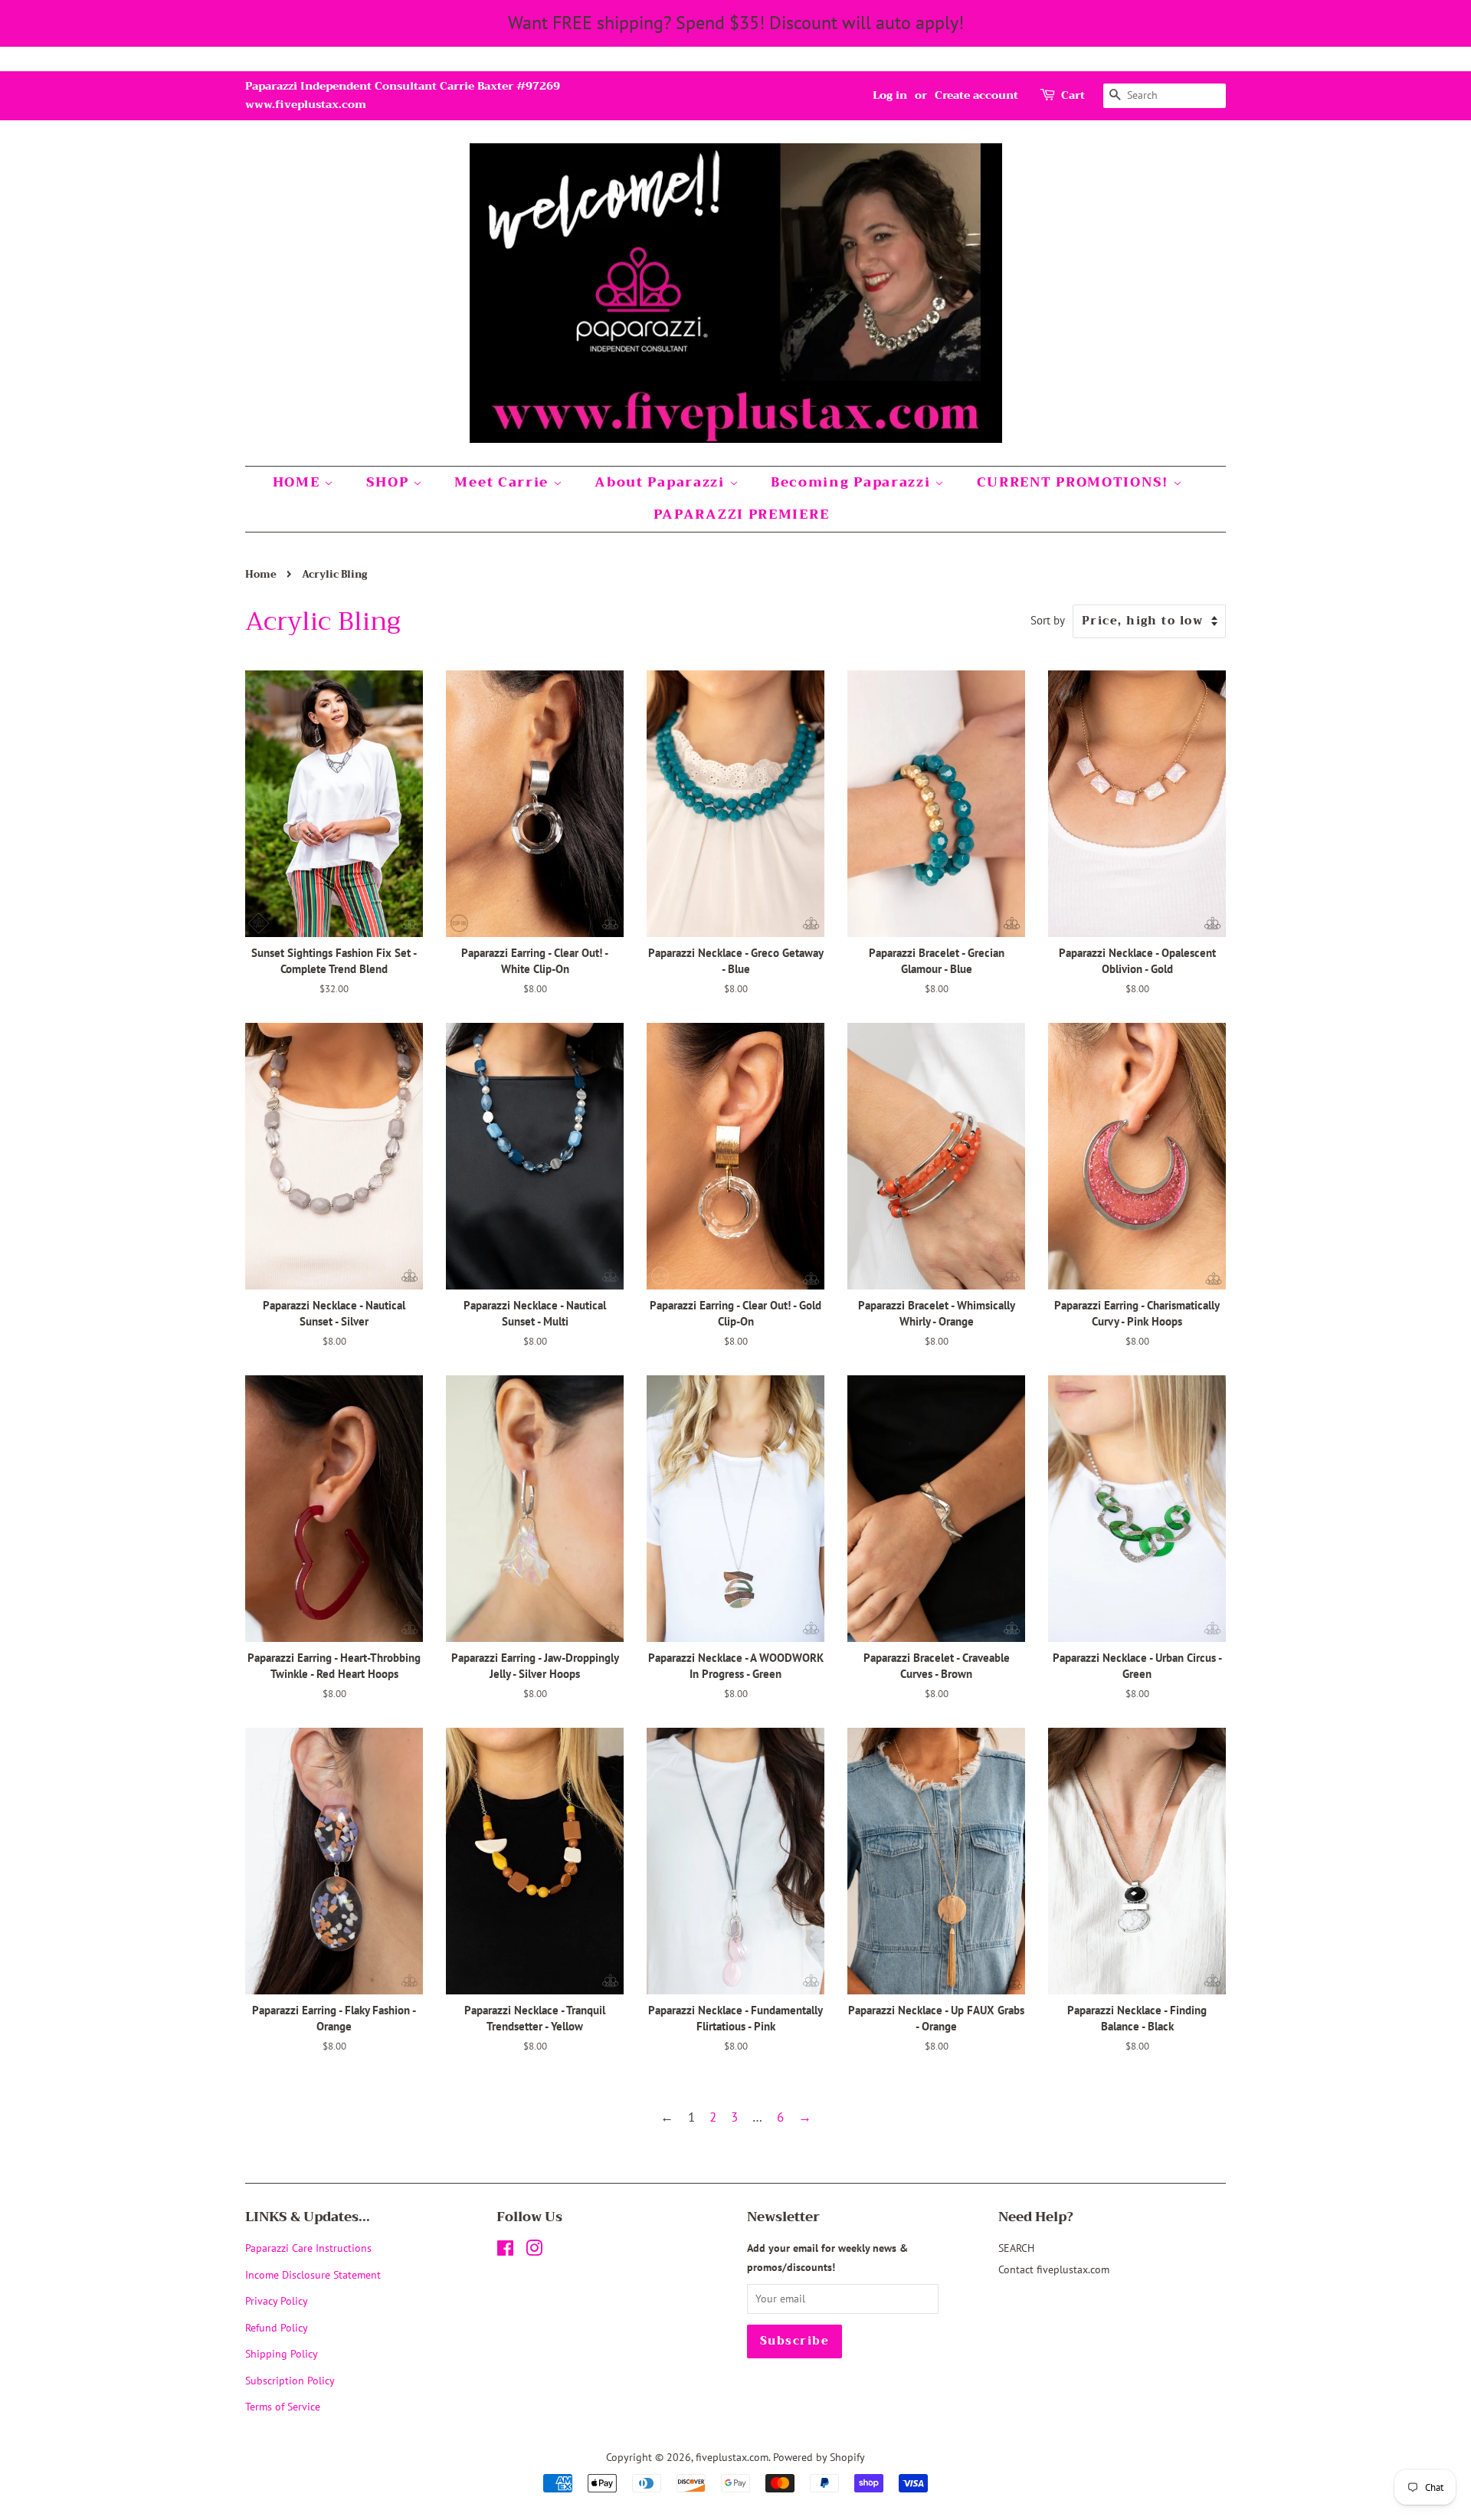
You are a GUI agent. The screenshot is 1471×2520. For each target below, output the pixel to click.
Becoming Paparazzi (853, 482)
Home (261, 575)
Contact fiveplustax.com (1054, 2269)
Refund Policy (277, 2327)
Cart (1073, 95)
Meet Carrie (503, 482)
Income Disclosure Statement (315, 2274)
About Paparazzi (662, 482)
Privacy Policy (277, 2300)
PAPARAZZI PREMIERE (742, 514)
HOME (299, 482)
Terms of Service (283, 2406)
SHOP (390, 482)
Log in (890, 95)
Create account (976, 95)
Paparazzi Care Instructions (308, 2248)
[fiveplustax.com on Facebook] (505, 2251)
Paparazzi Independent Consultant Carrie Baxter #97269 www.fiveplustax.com (403, 95)
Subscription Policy (290, 2380)
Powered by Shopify (819, 2457)
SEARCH (1016, 2248)
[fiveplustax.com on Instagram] (534, 2251)
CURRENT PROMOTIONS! (1075, 482)
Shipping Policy (282, 2353)
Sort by (1048, 620)
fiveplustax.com (732, 2457)
